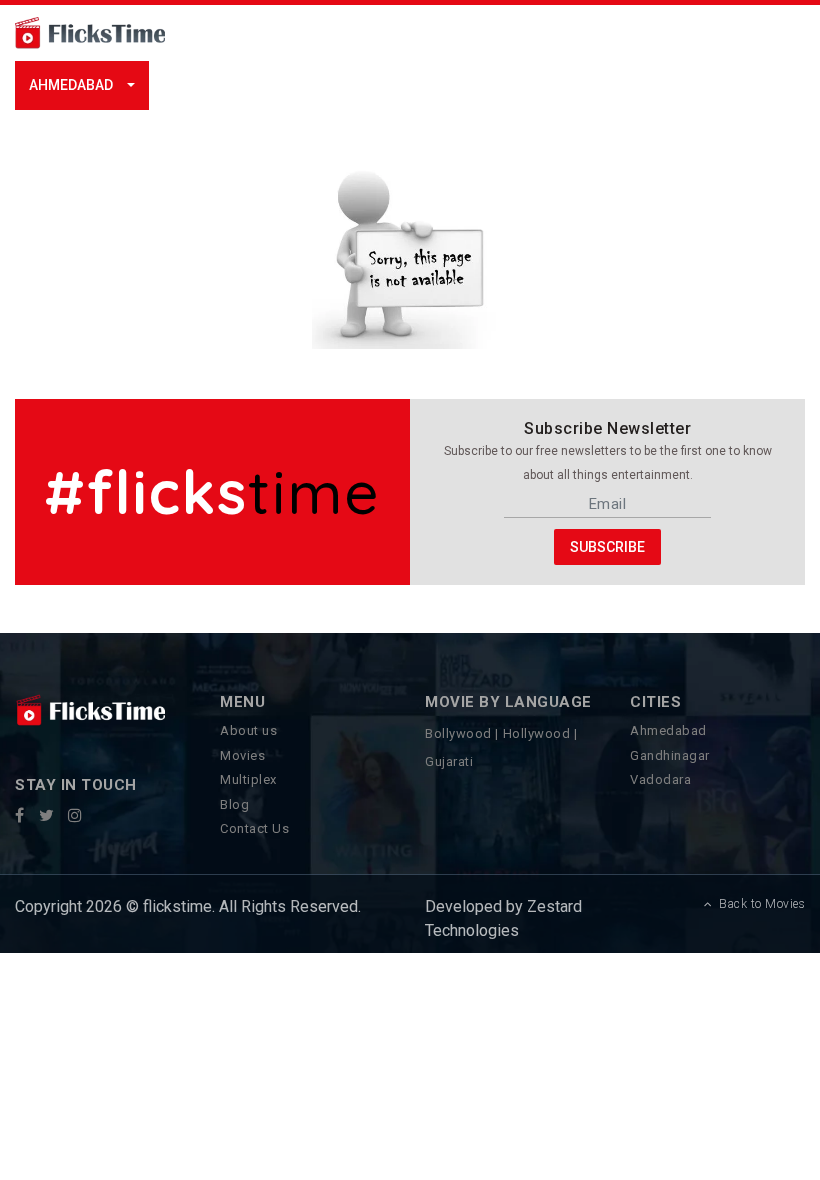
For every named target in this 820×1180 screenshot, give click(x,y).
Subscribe (607, 547)
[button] (82, 85)
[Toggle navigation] (264, 33)
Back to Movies (758, 904)
